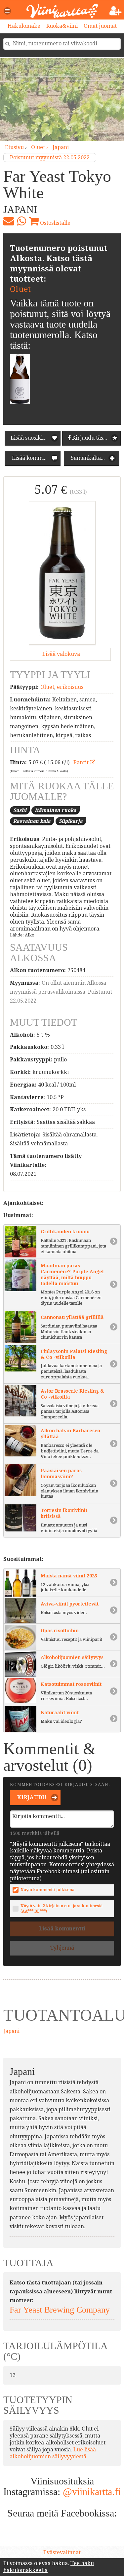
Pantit (82, 762)
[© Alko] (62, 573)
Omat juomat (100, 26)
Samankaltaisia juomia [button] (94, 458)
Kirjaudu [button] (31, 1797)
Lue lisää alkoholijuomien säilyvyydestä (53, 2453)
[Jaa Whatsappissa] (21, 221)
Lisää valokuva (61, 654)
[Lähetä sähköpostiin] (9, 221)
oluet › (40, 147)
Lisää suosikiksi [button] (30, 438)
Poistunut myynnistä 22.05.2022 (50, 158)
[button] (8, 11)
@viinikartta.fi (92, 2492)
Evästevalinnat (62, 2552)
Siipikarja (71, 821)
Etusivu (14, 147)
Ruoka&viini (62, 26)
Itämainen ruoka (56, 810)
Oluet (20, 289)
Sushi (20, 810)
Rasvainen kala (32, 821)
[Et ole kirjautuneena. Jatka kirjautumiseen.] (116, 11)
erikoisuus (70, 687)
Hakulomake (24, 26)
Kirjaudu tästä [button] (89, 438)
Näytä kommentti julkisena (47, 1890)
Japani (61, 147)
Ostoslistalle (55, 223)
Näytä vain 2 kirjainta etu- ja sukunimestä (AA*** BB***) (62, 1908)
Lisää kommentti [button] (33, 458)
